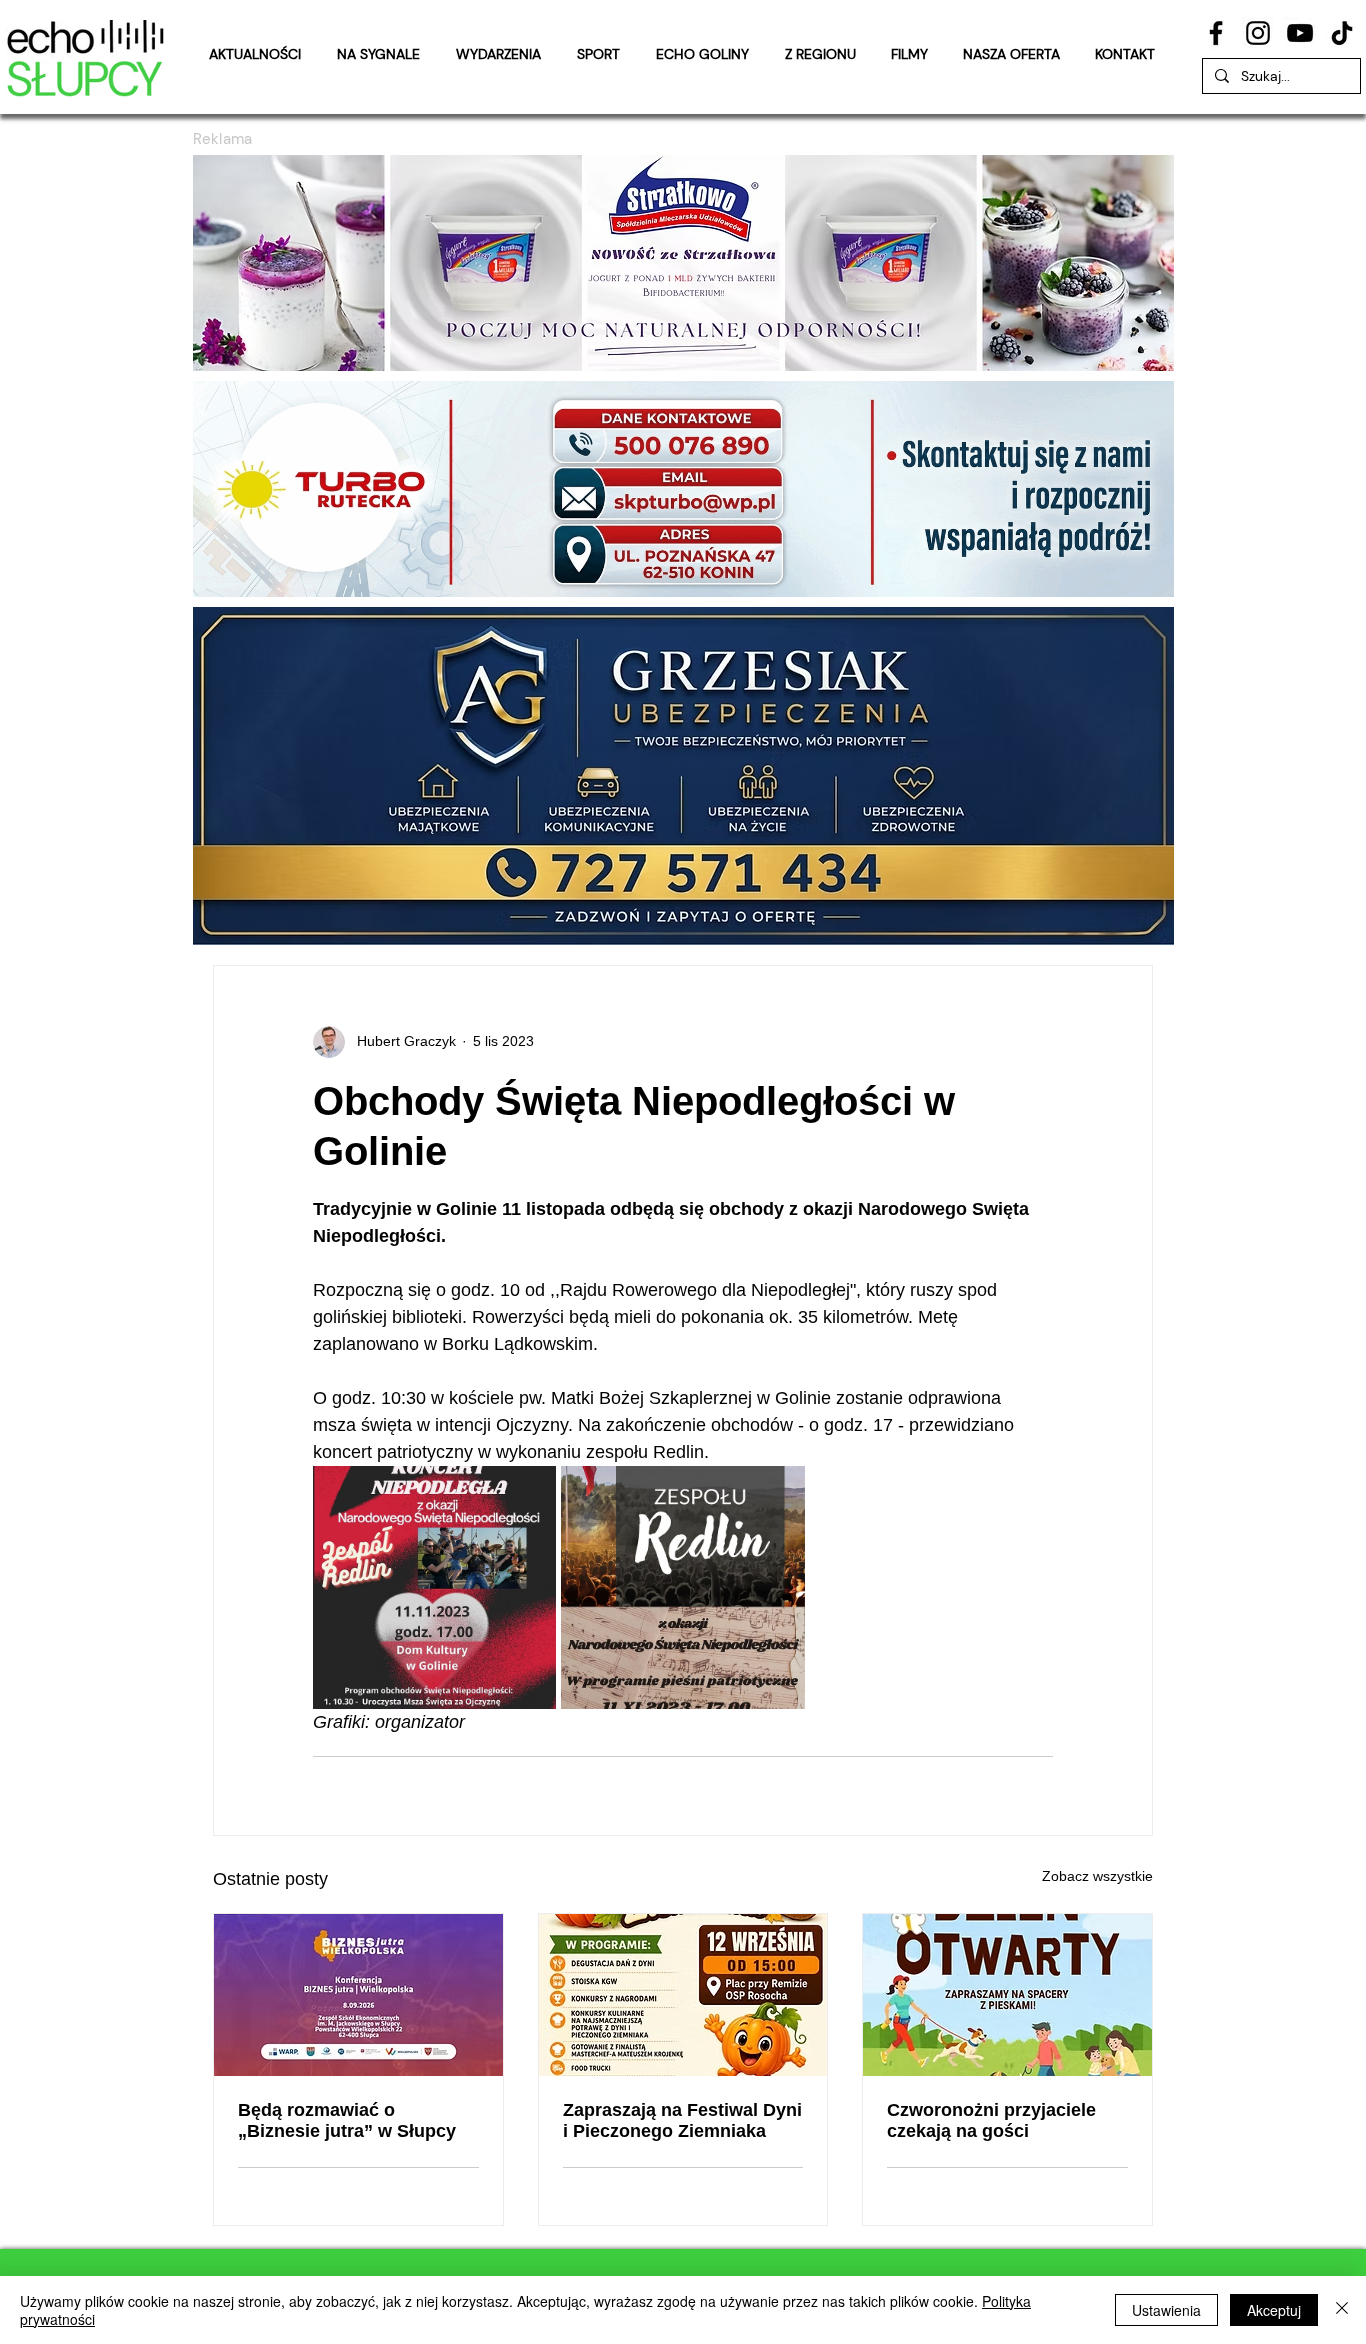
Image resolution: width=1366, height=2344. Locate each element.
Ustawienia (1166, 2310)
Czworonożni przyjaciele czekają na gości (991, 2120)
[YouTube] (1300, 33)
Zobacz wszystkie (1097, 1876)
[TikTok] (1342, 33)
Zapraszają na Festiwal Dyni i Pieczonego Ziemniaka (682, 2120)
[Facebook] (1216, 33)
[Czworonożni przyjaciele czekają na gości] (1007, 1995)
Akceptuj (1274, 2310)
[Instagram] (1258, 33)
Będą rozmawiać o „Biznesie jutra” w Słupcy (347, 2120)
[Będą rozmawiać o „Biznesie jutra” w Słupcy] (358, 1995)
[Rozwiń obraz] (434, 1587)
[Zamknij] (1342, 2310)
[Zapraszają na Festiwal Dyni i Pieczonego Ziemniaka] (683, 1995)
